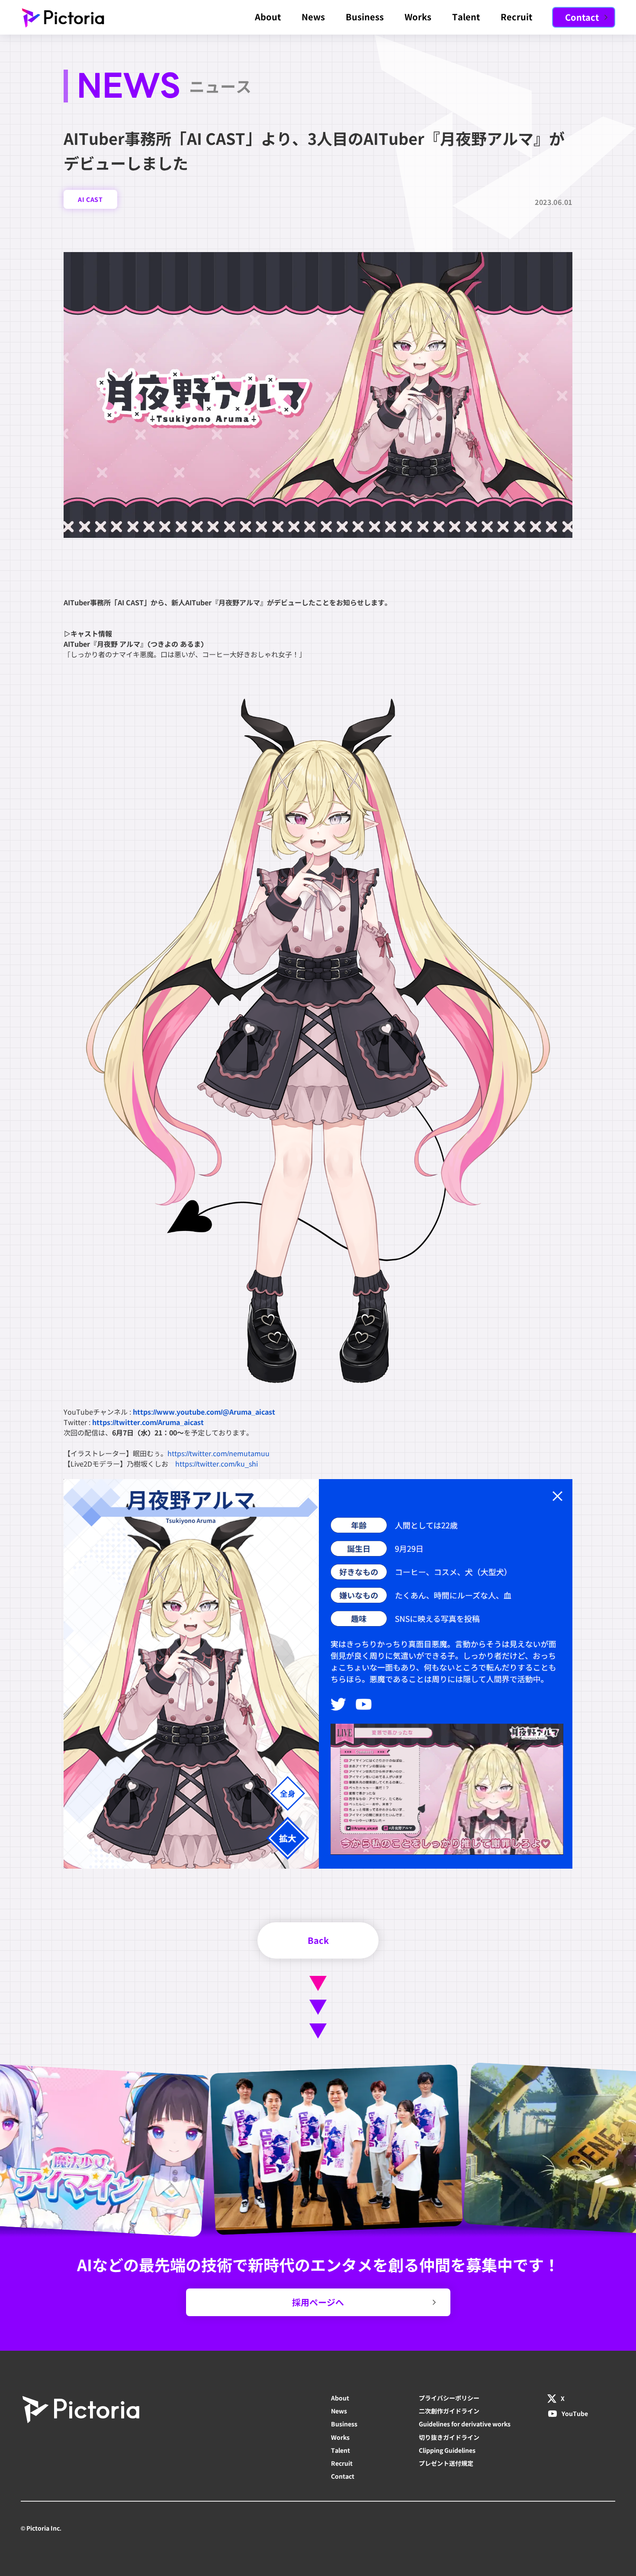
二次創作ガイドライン (449, 2411)
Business (365, 17)
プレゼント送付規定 (446, 2463)
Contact (343, 2476)
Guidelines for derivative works (465, 2424)
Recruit (516, 17)
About (268, 17)
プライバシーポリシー (449, 2398)
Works (418, 17)
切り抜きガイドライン (449, 2437)
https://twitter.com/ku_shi (217, 1464)
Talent (466, 17)
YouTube (575, 2413)
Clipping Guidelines (447, 2450)
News (313, 17)
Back (318, 1940)
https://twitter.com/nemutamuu (218, 1453)
